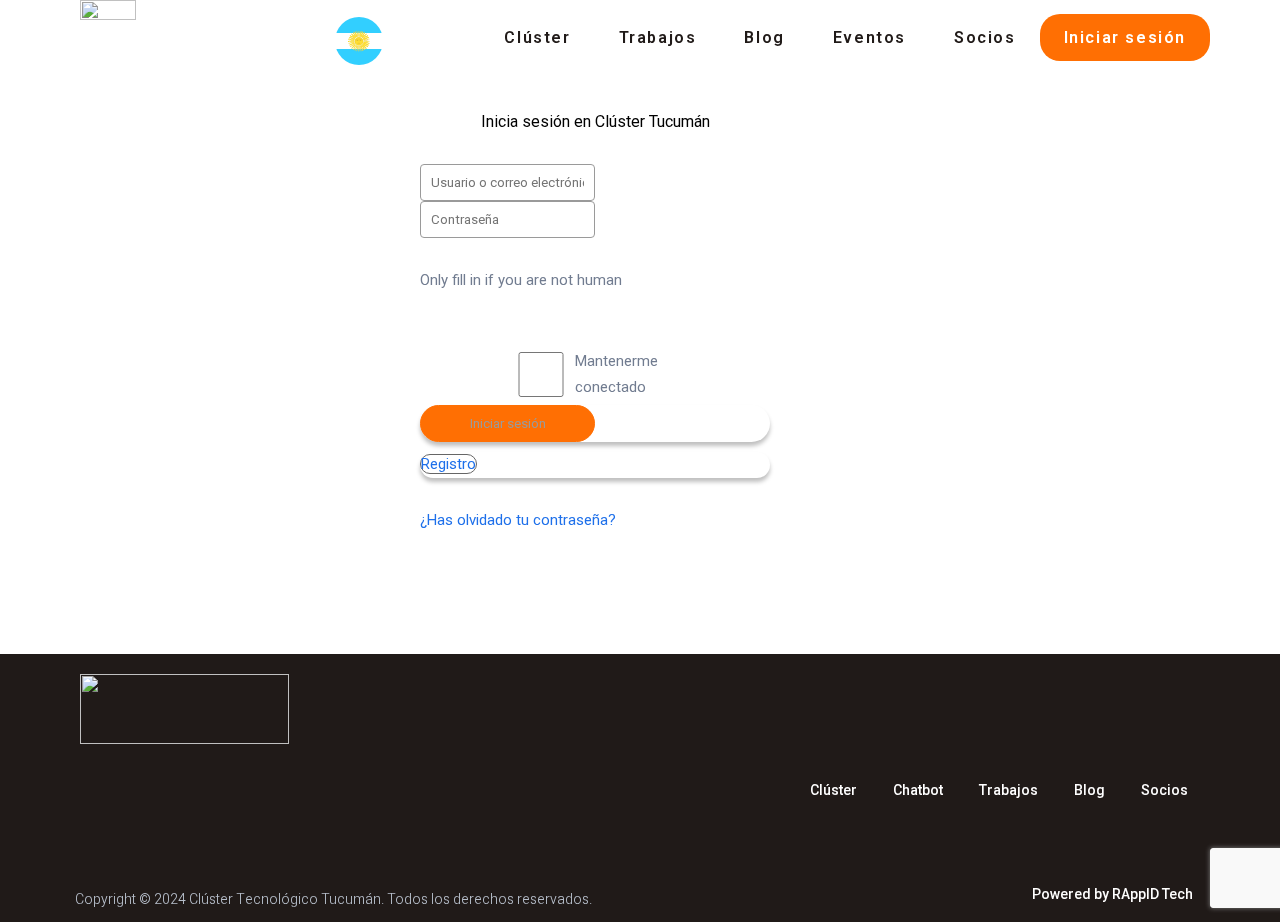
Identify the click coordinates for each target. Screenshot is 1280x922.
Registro (448, 464)
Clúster (537, 37)
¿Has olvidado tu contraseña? (518, 520)
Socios (985, 37)
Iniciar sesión (1125, 37)
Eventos (869, 37)
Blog (764, 37)
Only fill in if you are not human (521, 280)
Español (365, 41)
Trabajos (658, 37)
